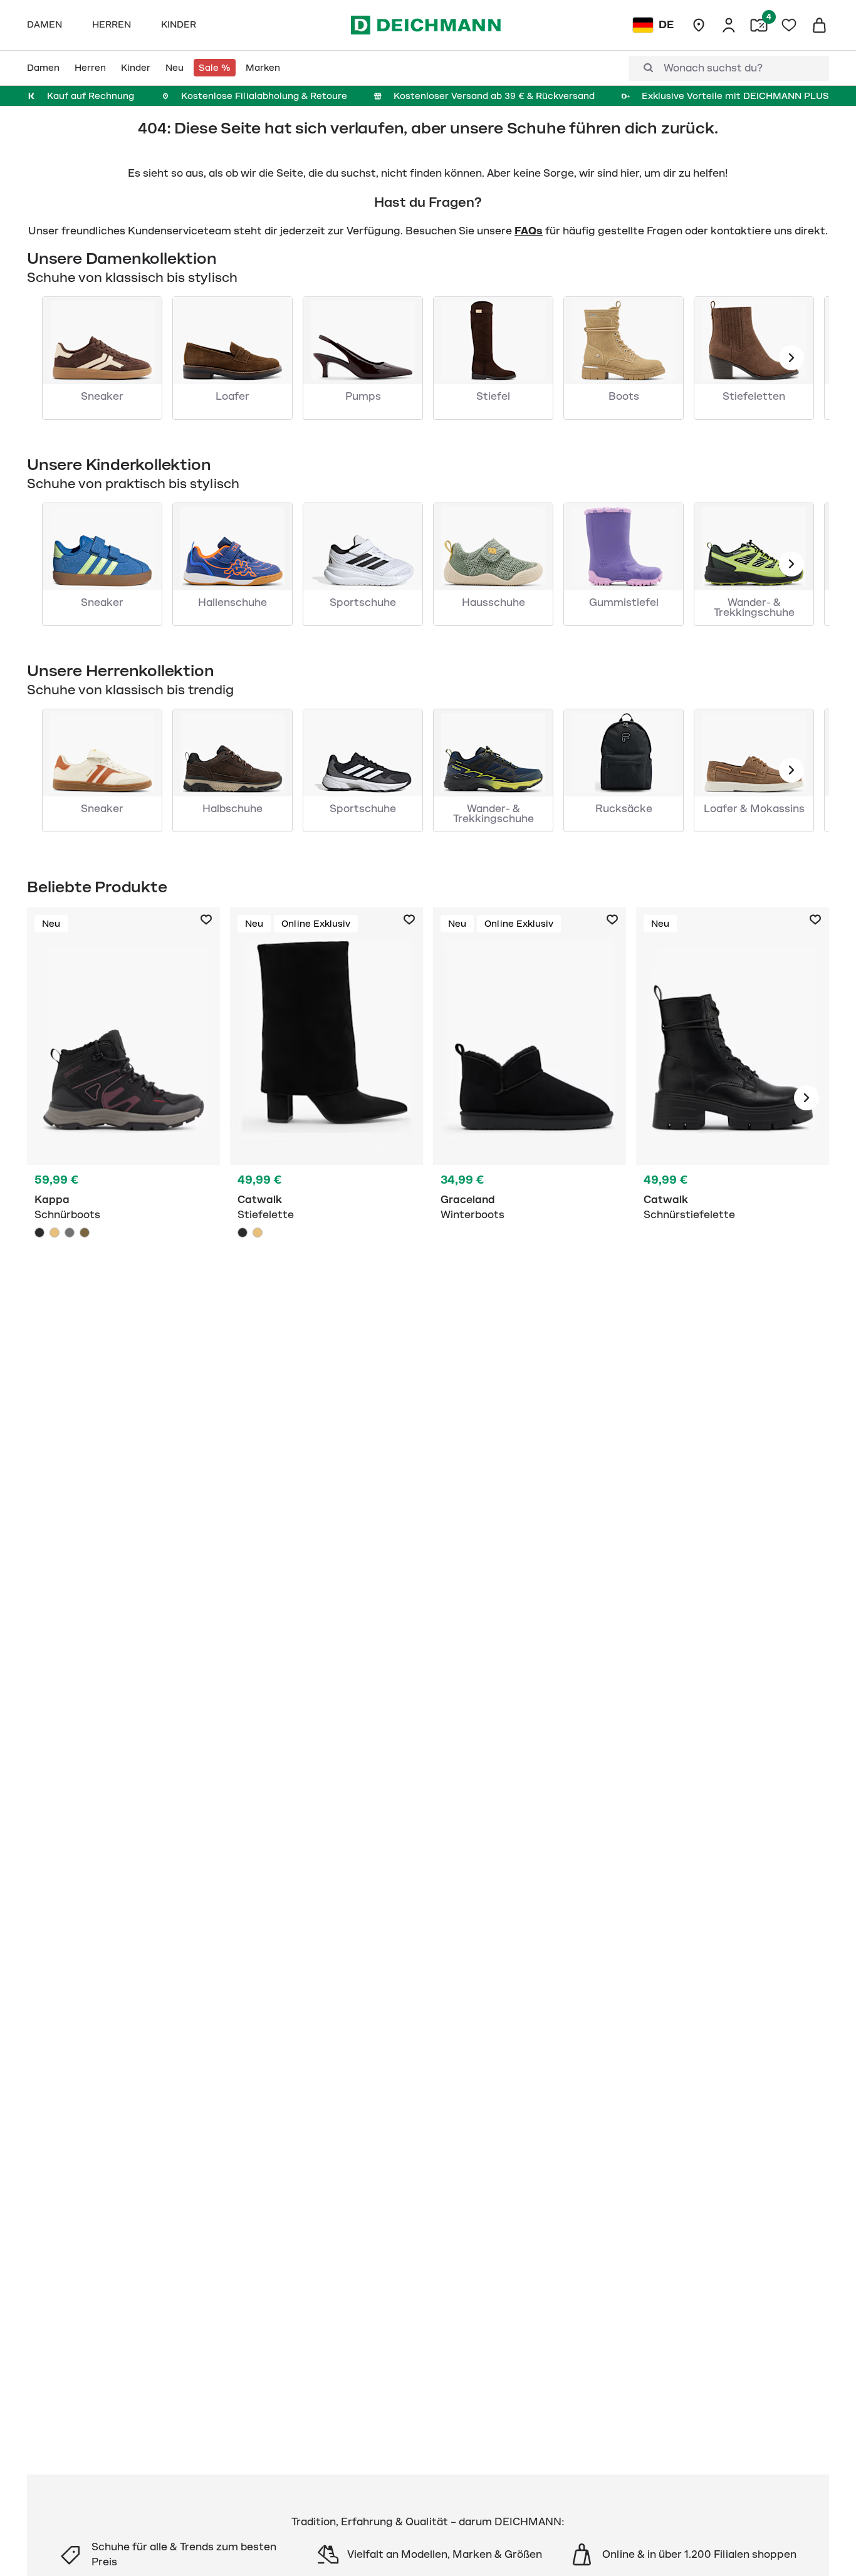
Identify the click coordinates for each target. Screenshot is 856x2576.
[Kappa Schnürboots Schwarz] (123, 1098)
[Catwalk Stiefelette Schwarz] (326, 1098)
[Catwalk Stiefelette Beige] (258, 1233)
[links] (791, 358)
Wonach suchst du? (713, 68)
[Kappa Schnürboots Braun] (85, 1233)
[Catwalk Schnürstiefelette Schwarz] (733, 1098)
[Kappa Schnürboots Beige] (55, 1233)
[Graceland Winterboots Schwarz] (530, 1098)
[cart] (819, 25)
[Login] (729, 25)
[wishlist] (789, 25)
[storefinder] (699, 25)
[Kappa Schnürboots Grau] (70, 1233)
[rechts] (806, 1098)
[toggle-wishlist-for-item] (206, 920)
